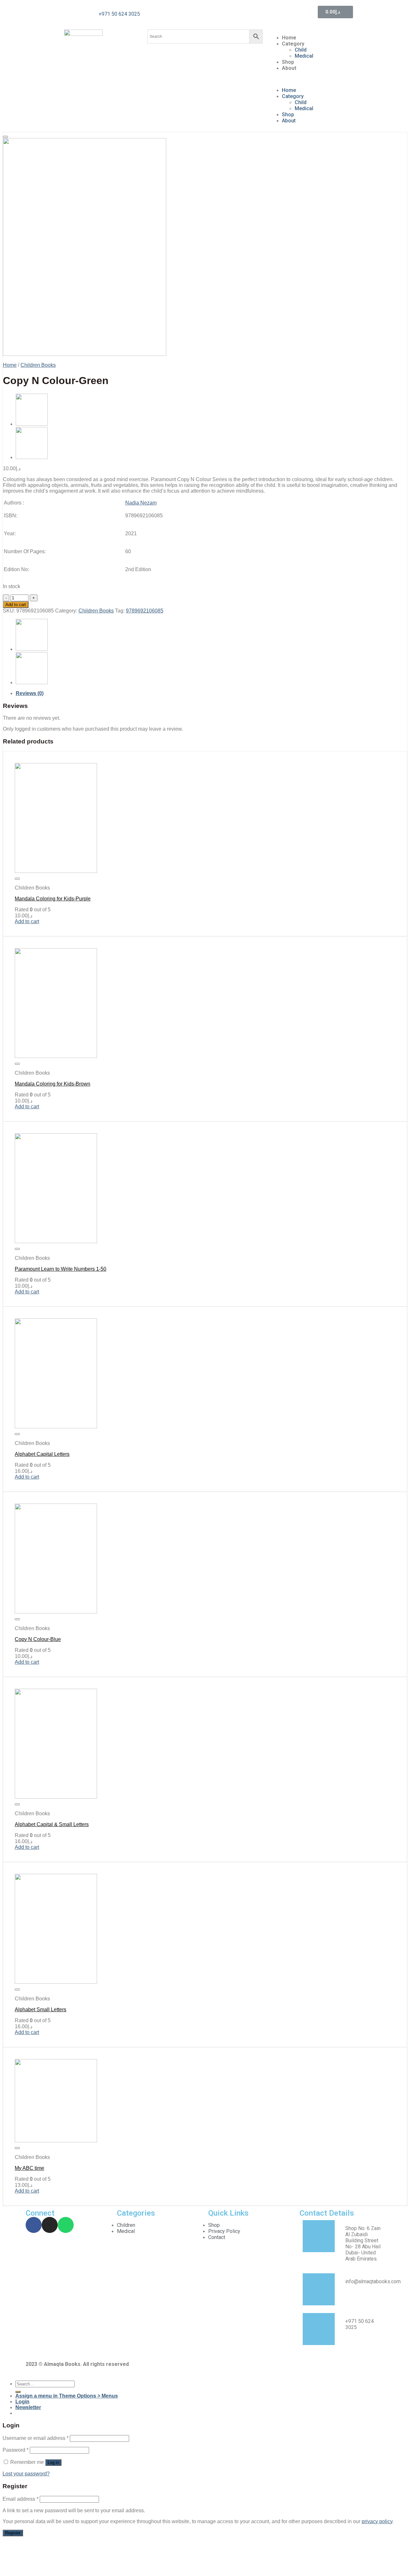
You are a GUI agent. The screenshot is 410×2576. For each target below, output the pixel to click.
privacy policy (377, 2521)
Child (301, 50)
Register (13, 2533)
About (289, 68)
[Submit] (18, 2392)
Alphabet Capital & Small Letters (52, 1824)
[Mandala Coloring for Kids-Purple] (56, 871)
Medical (304, 56)
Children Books (38, 365)
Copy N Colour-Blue (38, 1639)
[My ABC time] (56, 2141)
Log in (53, 2462)
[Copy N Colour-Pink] (32, 457)
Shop (288, 62)
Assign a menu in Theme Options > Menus (67, 2396)
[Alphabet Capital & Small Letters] (56, 1797)
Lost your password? (26, 2474)
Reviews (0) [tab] (30, 693)
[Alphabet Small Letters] (56, 1982)
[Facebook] (34, 2225)
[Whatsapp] (66, 2225)
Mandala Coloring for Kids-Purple (53, 899)
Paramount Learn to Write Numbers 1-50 (61, 1269)
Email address (20, 2499)
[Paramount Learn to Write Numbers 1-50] (56, 1241)
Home (289, 38)
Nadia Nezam (141, 503)
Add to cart (16, 605)
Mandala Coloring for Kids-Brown (53, 1084)
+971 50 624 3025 (119, 14)
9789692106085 (145, 611)
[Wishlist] (5, 137)
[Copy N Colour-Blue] (32, 424)
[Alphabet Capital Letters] (56, 1427)
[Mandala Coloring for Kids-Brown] (56, 1056)
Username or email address (36, 2438)
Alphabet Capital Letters (42, 1454)
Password (16, 2450)
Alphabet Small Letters (41, 2010)
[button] (327, 79)
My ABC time (29, 2168)
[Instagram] (50, 2225)
